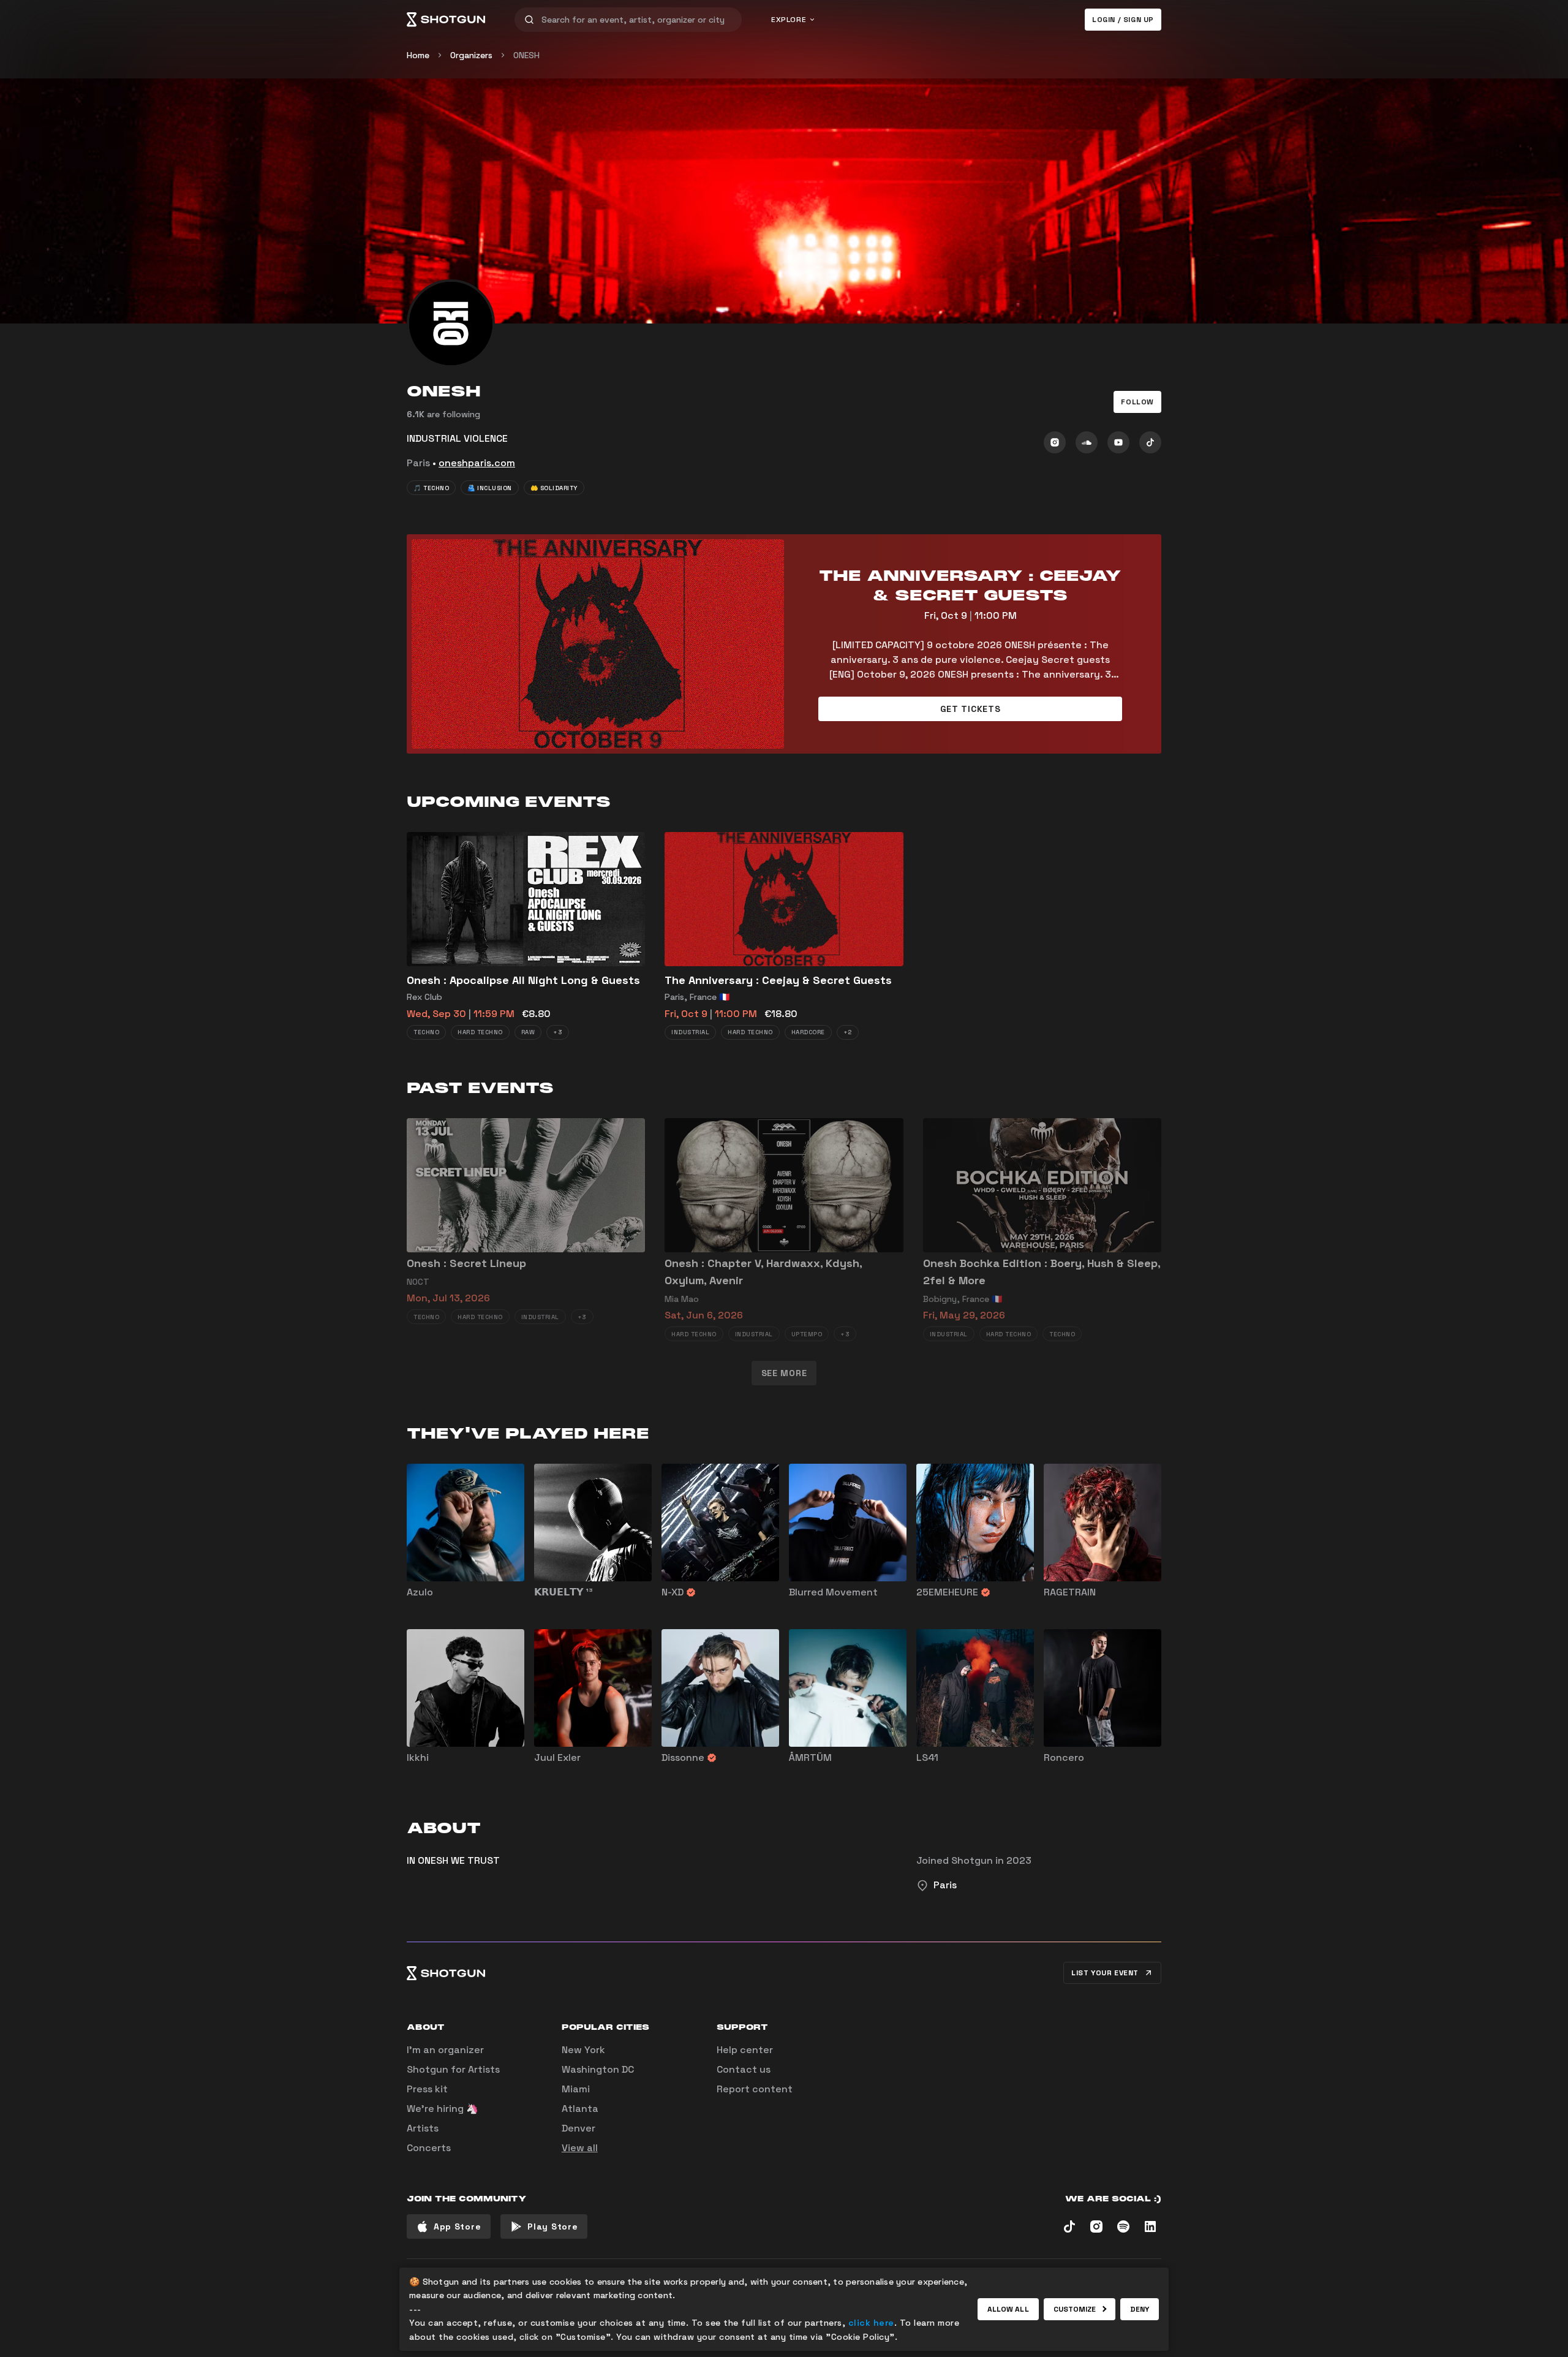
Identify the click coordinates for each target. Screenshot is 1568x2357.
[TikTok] (1150, 442)
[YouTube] (1118, 442)
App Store (457, 2226)
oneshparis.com (477, 463)
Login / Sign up (1123, 20)
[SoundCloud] (1087, 442)
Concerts (429, 2148)
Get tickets (971, 709)
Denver (579, 2128)
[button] (1137, 402)
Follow (1137, 402)
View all (580, 2148)
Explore (789, 20)
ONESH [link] (526, 55)
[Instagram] (1055, 442)
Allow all (1008, 2309)
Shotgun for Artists (453, 2069)
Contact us (744, 2069)
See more (784, 1373)
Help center (745, 2050)
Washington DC (598, 2069)
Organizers (471, 55)
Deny (1140, 2309)
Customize (1075, 2309)
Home (418, 55)
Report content (755, 2089)
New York (583, 2050)
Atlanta (580, 2109)
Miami (576, 2089)
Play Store (552, 2226)
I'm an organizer (445, 2050)
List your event (1105, 1973)
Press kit (427, 2089)
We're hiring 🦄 (443, 2109)
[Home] (446, 20)
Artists (423, 2128)
